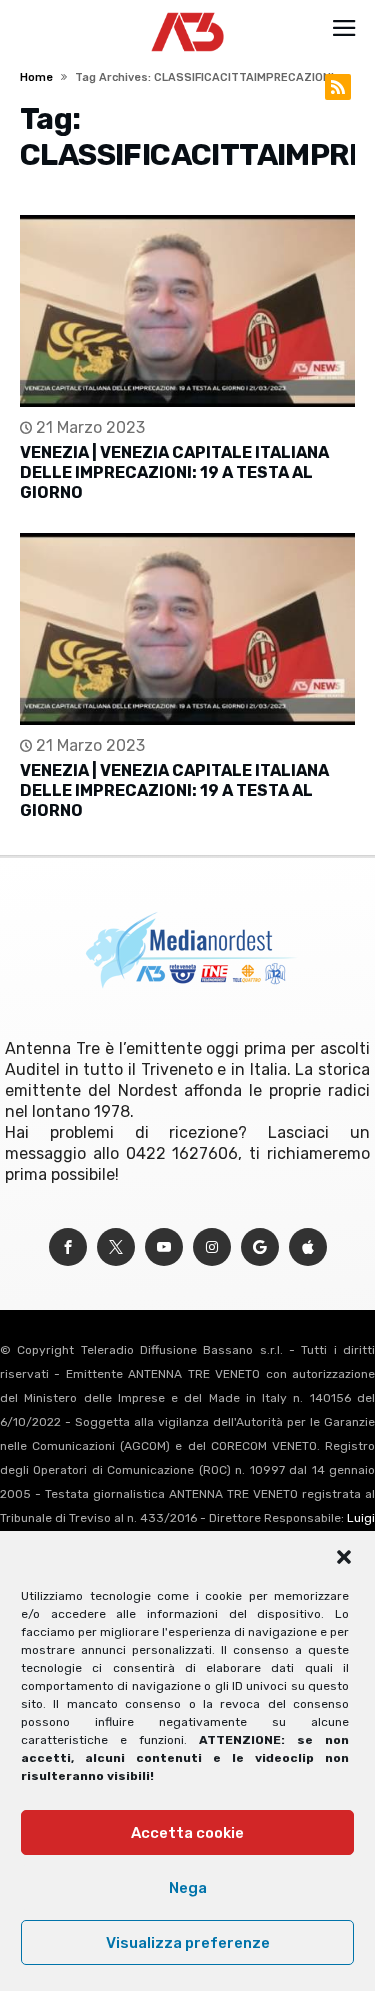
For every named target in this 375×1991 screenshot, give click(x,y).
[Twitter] (116, 1247)
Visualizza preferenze (188, 1943)
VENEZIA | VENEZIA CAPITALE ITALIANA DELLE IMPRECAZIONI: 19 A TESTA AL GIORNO (174, 472)
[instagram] (212, 1247)
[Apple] (308, 1247)
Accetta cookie (187, 1833)
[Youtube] (164, 1247)
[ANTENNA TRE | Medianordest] (187, 12)
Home (36, 77)
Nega (188, 1888)
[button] (344, 1557)
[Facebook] (68, 1247)
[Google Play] (260, 1247)
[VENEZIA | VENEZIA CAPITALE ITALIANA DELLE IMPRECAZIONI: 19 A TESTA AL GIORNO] (187, 311)
